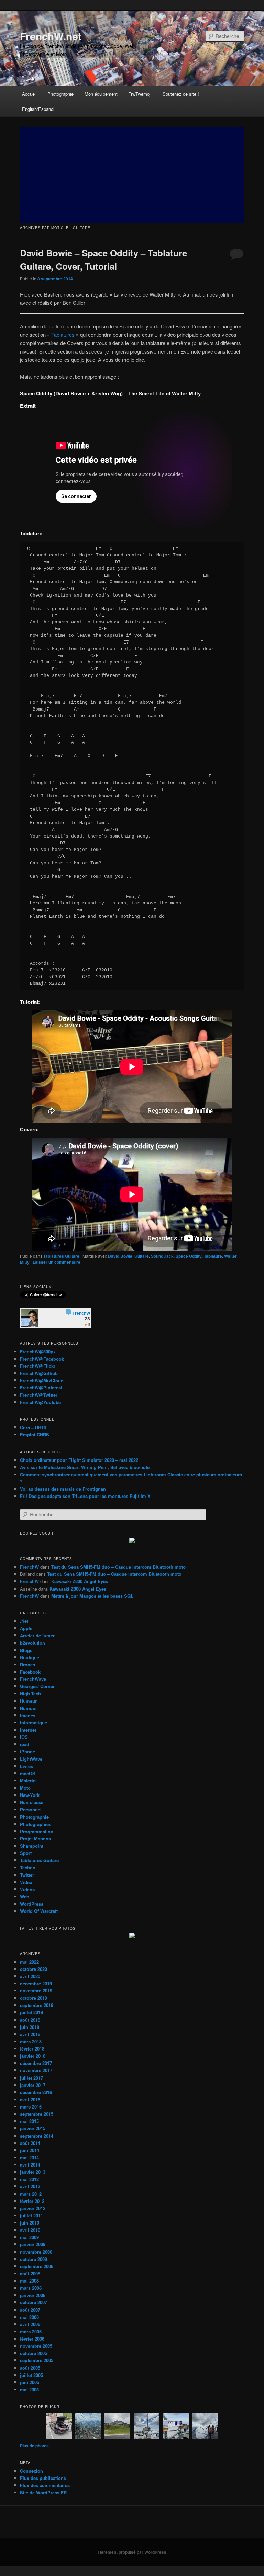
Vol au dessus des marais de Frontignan (63, 1489)
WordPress (32, 1904)
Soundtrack (162, 1256)
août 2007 (30, 2310)
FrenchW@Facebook (42, 1359)
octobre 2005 (34, 2353)
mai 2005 (29, 2389)
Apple (26, 1628)
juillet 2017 (31, 2078)
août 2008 (30, 2273)
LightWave (31, 1759)
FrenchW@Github (39, 1373)
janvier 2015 (33, 2128)
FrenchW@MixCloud (42, 1380)
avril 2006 (30, 2324)
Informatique (34, 1723)
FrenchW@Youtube (40, 1402)
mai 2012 (29, 2179)
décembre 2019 (36, 1983)
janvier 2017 (33, 2085)
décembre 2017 (36, 2063)
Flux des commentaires (45, 2485)
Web (25, 1897)
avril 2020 (30, 1976)
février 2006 (32, 2339)
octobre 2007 (34, 2302)
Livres (26, 1766)
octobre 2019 (34, 1998)
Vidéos (27, 1889)
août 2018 (30, 2020)
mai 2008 (29, 2281)
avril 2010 (30, 2230)
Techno (28, 1867)
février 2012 (32, 2201)
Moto (25, 1788)
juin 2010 (30, 2223)
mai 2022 (29, 1962)
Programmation (37, 1831)
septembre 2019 (37, 2005)
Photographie (60, 94)
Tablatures (63, 334)
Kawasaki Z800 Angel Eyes (80, 1581)
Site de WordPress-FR (43, 2492)
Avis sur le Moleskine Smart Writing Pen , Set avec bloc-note (85, 1467)
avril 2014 (30, 2165)
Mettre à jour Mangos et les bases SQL (92, 1596)
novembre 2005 (36, 2346)
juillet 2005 (31, 2375)
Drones (27, 1665)
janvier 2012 (33, 2208)
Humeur (28, 1701)
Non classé (32, 1802)
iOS (24, 1737)
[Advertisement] (132, 175)
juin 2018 (30, 2027)
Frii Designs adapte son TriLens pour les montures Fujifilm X (85, 1496)
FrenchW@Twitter (39, 1395)
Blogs (26, 1650)
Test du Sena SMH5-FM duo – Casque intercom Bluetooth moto (118, 1567)
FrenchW (29, 1567)
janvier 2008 (33, 2295)
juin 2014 (30, 2150)
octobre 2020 (34, 1969)
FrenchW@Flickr (38, 1366)
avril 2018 (30, 2034)
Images (28, 1715)
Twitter (27, 1875)
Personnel (31, 1809)
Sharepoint (32, 1846)
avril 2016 (30, 2099)
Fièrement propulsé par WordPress (132, 2552)
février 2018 (32, 2049)
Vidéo (26, 1882)
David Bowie (120, 1256)
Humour (29, 1708)
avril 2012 (30, 2186)
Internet (28, 1730)
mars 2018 (31, 2041)
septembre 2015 (37, 2114)
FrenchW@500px (38, 1351)
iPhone (27, 1751)
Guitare (142, 1256)
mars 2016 (31, 2107)
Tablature (213, 1256)
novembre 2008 (36, 2252)
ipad (25, 1744)
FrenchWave (33, 1679)
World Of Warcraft (39, 1911)
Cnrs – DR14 (33, 1427)
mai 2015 (29, 2121)
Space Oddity (189, 1256)
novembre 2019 (36, 1991)
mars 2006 (31, 2331)
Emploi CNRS (35, 1435)
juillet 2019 (31, 2012)
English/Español (38, 109)
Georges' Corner (37, 1686)
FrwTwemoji (140, 94)
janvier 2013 (33, 2172)
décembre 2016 (36, 2092)
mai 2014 (29, 2157)
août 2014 (30, 2143)
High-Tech (30, 1693)
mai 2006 (29, 2317)
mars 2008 (31, 2288)
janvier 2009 (33, 2244)
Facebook (30, 1672)
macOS (28, 1773)
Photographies (36, 1824)
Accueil (29, 94)
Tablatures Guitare (61, 1256)
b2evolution (32, 1643)
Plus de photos (34, 2446)
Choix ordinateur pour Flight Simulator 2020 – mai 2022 (79, 1460)
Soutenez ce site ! (181, 94)
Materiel (28, 1781)
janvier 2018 (33, 2056)
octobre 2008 (34, 2259)
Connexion (31, 2471)
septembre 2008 (37, 2266)
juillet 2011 (31, 2215)
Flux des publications (43, 2478)
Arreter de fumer (37, 1635)
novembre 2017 (36, 2070)
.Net (24, 1621)
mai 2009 (29, 2237)
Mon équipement (101, 94)
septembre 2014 (37, 2136)
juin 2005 (30, 2382)
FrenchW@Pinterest (41, 1388)
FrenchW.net (51, 36)
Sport (26, 1853)
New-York (30, 1795)
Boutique (30, 1657)
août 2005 (30, 2368)
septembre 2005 (37, 2360)
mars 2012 (31, 2194)
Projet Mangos (35, 1839)
